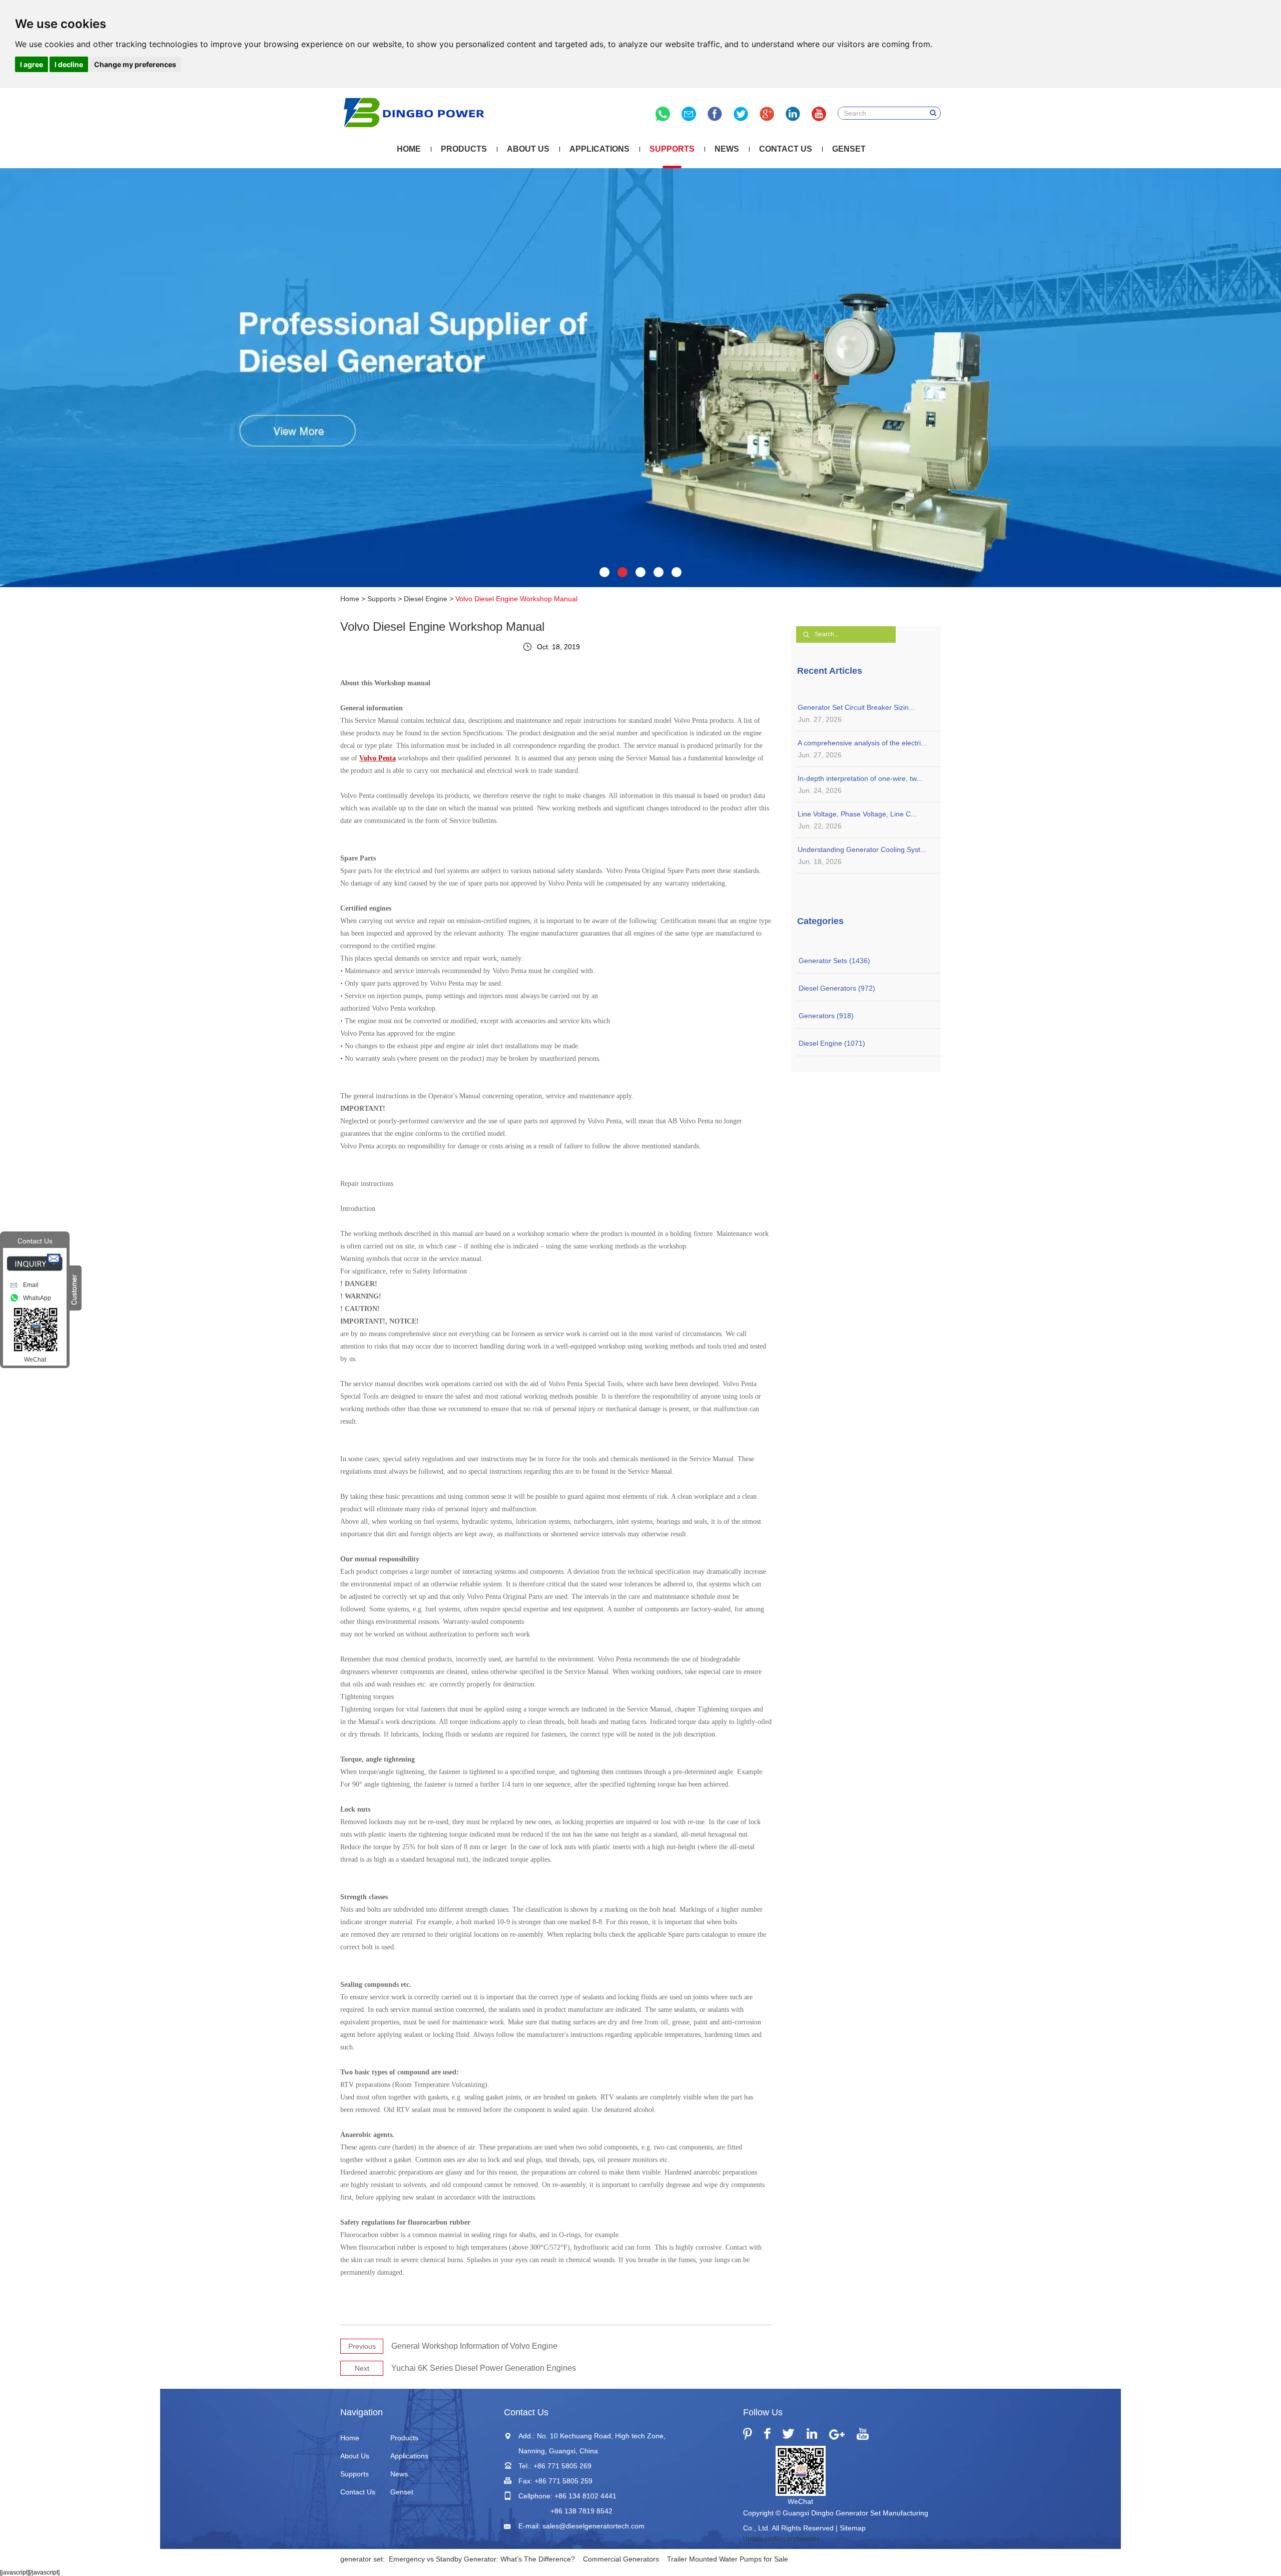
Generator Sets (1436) (834, 961)
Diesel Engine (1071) (832, 1043)
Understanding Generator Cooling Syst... (862, 849)
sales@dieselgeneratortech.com (593, 2526)
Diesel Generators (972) (837, 988)
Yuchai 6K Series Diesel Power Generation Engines (484, 2368)
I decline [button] (69, 64)
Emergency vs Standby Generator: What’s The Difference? (482, 2559)
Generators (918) (826, 1016)
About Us (528, 149)
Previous (362, 2346)
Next (362, 2368)
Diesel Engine (426, 599)
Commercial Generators (621, 2559)
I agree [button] (32, 64)
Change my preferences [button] (135, 64)
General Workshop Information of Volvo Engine (474, 2346)
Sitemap (853, 2528)
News (727, 149)
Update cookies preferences (781, 2539)
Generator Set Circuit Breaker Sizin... (856, 707)
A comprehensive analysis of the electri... (862, 743)
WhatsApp (37, 1298)
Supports (672, 149)
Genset (849, 149)
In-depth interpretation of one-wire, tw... (860, 778)
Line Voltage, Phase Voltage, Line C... (857, 814)
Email (31, 1285)
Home (409, 149)
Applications (599, 149)
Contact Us (786, 149)
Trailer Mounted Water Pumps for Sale (728, 2559)
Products (464, 149)
